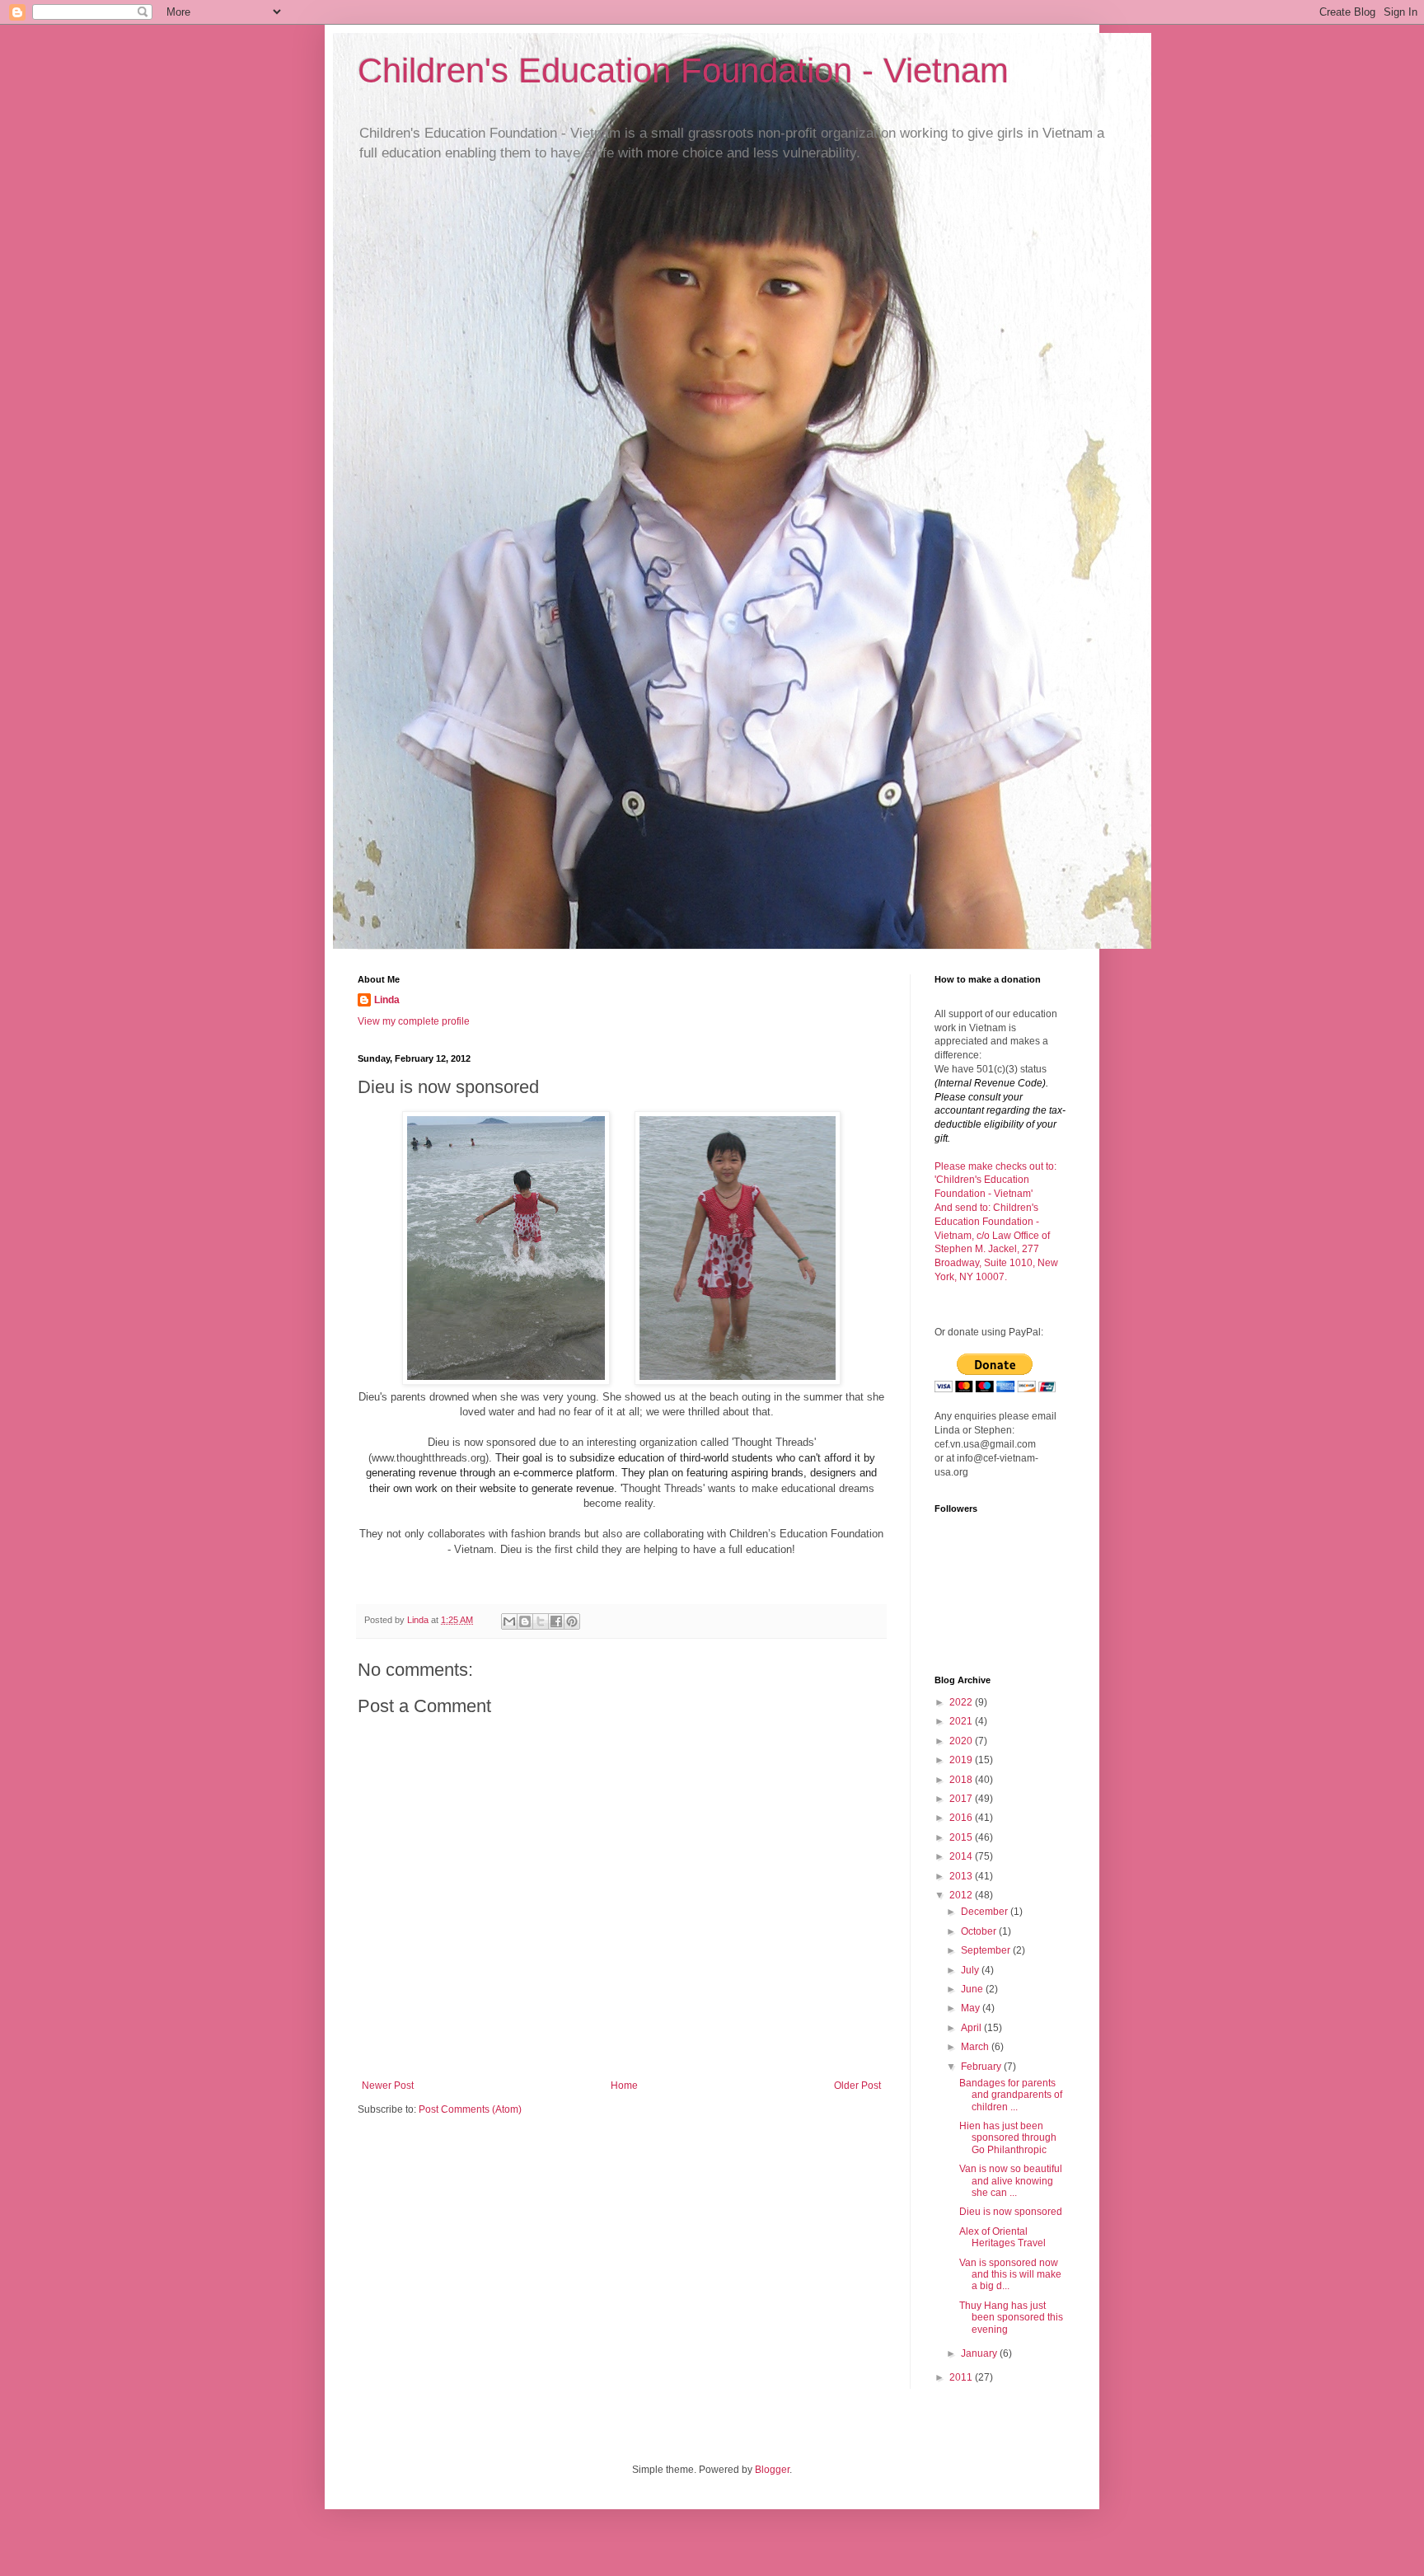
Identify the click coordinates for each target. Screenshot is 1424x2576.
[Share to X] (541, 1621)
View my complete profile (414, 1021)
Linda (387, 1000)
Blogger (772, 2470)
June (973, 1989)
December (986, 1912)
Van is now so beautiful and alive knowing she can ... (1011, 2181)
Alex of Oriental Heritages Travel (1002, 2237)
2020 (962, 1741)
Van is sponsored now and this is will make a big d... (1010, 2275)
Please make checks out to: (995, 1166)
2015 (962, 1837)
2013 (962, 1876)
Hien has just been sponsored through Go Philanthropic (1008, 2138)
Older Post (857, 2086)
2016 (962, 1818)
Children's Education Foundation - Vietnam (683, 70)
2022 (962, 1702)
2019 (962, 1760)
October (980, 1931)
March (976, 2047)
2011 (962, 2377)
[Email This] (509, 1621)
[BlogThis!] (525, 1621)
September (987, 1950)
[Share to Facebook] (556, 1621)
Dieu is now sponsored (1011, 2212)
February (982, 2067)
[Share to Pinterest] (572, 1621)
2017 (962, 1799)
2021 (962, 1721)
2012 (962, 1895)
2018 (962, 1780)
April (972, 2028)
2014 (962, 1856)
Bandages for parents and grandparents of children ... (1011, 2095)
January (980, 2353)
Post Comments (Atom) (470, 2109)
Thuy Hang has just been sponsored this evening (1011, 2318)
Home (624, 2086)
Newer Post (388, 2086)
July (971, 1970)
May (972, 2008)
